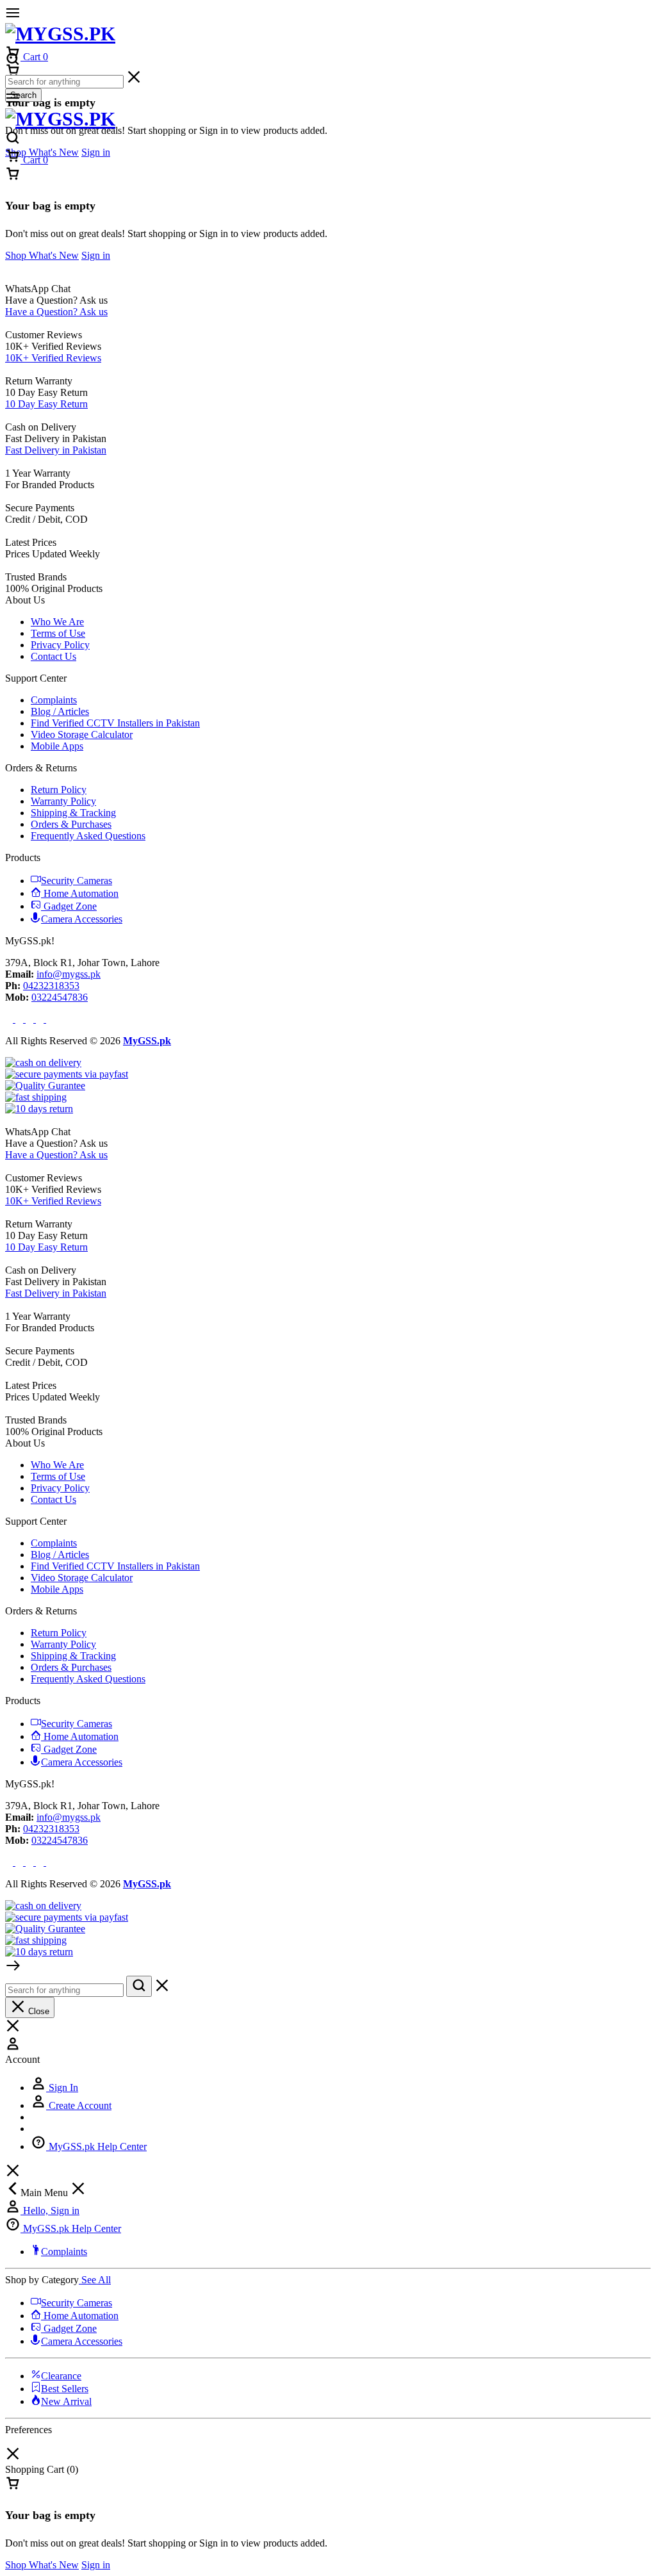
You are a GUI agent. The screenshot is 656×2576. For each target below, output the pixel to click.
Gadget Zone (70, 906)
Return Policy (59, 790)
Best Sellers (65, 2389)
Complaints (54, 700)
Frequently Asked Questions (88, 836)
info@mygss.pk (69, 974)
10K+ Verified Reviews (53, 358)
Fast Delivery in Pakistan (56, 450)
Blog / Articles (60, 711)
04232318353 (51, 986)
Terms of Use (58, 633)
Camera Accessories (82, 919)
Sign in (96, 152)
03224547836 (60, 997)
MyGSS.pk (147, 1041)
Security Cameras (77, 881)
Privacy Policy (60, 645)
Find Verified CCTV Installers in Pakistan (115, 723)
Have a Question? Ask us (56, 312)
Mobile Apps (57, 746)
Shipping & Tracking (73, 813)
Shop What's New (42, 152)
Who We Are (57, 622)
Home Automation (81, 893)
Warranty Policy (63, 801)
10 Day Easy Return (46, 404)
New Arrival (66, 2401)
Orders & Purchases (71, 824)
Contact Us (53, 656)
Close (37, 2011)
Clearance (61, 2376)
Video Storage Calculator (82, 734)
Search (23, 95)
